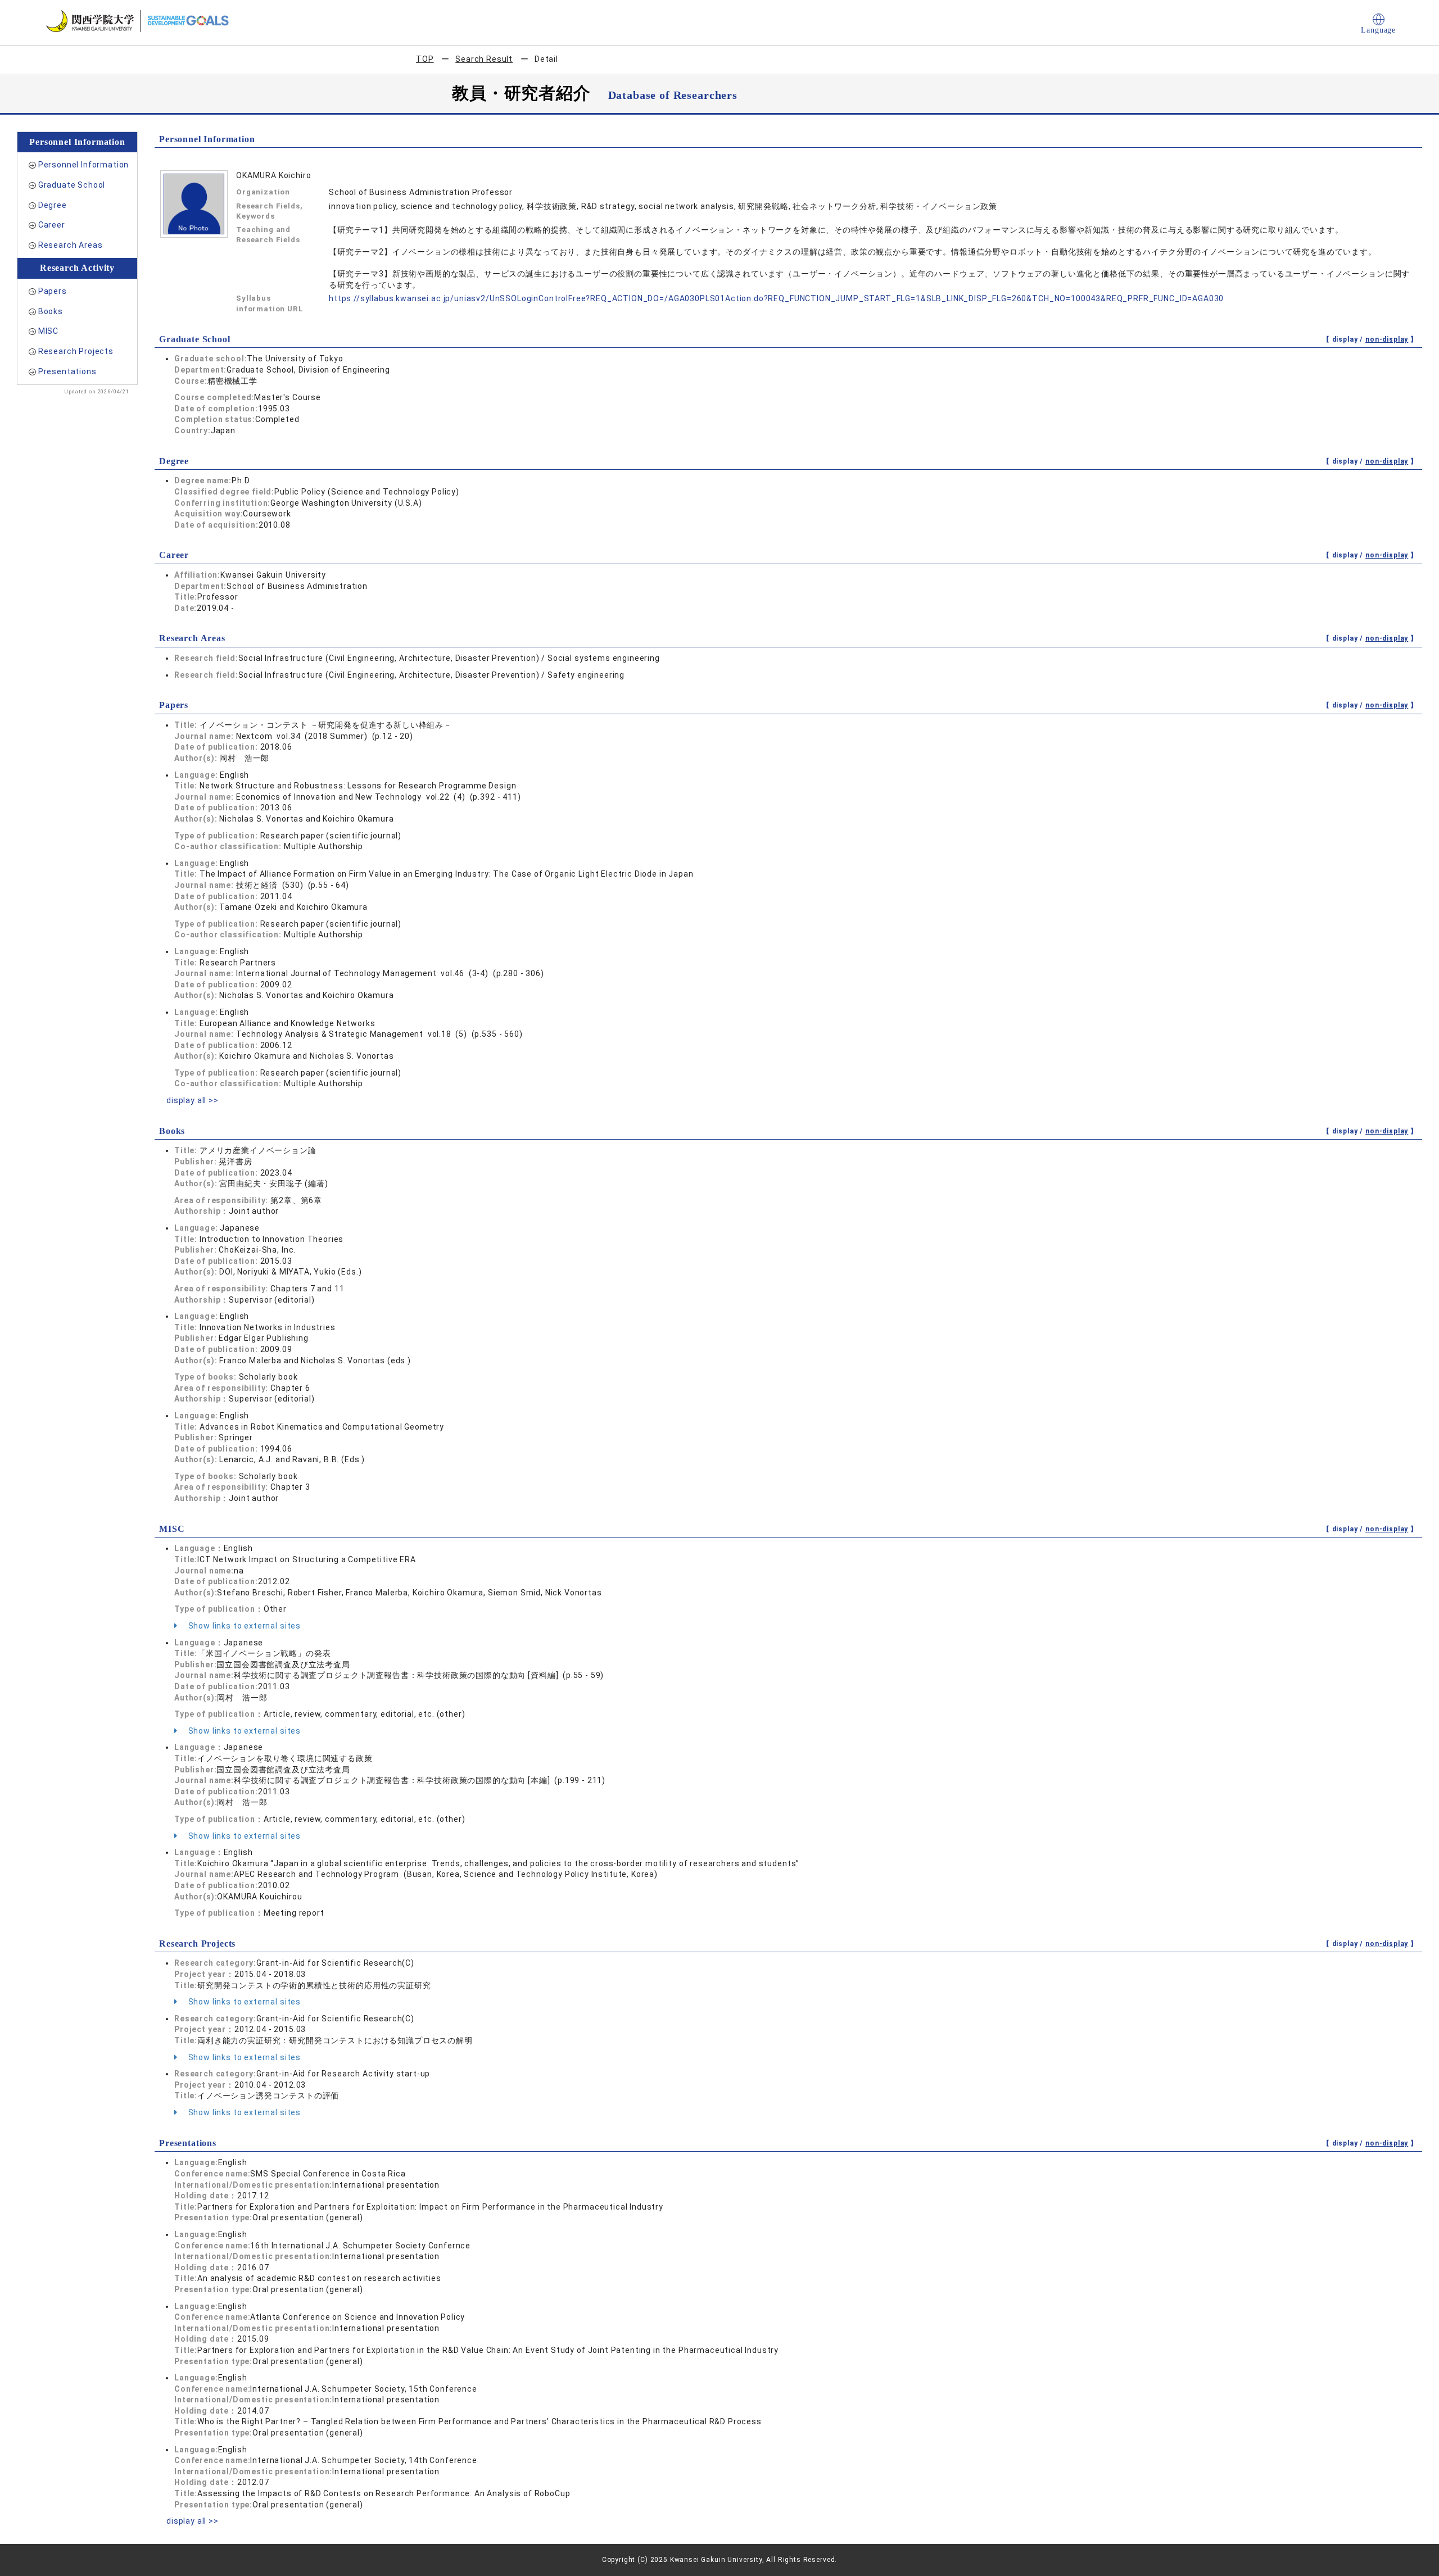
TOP (425, 59)
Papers (53, 291)
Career (52, 225)
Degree (53, 205)
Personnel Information (84, 165)
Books (51, 311)
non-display (1387, 339)
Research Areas (71, 245)
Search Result (484, 59)
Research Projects (76, 351)
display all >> (193, 1100)
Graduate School (72, 185)
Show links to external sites (243, 1626)
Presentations (67, 371)
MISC (48, 331)
